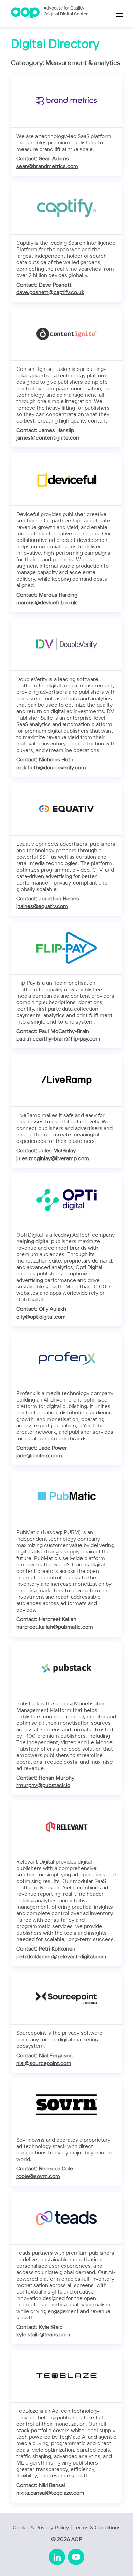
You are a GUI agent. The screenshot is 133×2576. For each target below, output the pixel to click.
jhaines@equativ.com (42, 906)
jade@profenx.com (39, 1456)
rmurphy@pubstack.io (43, 1785)
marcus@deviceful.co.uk (47, 603)
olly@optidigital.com (41, 1317)
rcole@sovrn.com (38, 2176)
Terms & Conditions (97, 2528)
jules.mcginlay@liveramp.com (53, 1159)
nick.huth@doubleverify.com (51, 768)
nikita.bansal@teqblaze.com (50, 2493)
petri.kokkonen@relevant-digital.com (61, 1957)
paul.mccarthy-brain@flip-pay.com (58, 1039)
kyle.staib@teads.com (43, 2335)
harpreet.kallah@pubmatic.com (55, 1627)
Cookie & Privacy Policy (41, 2528)
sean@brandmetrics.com (47, 166)
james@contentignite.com (49, 438)
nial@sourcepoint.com (44, 2064)
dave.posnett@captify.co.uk (50, 293)
